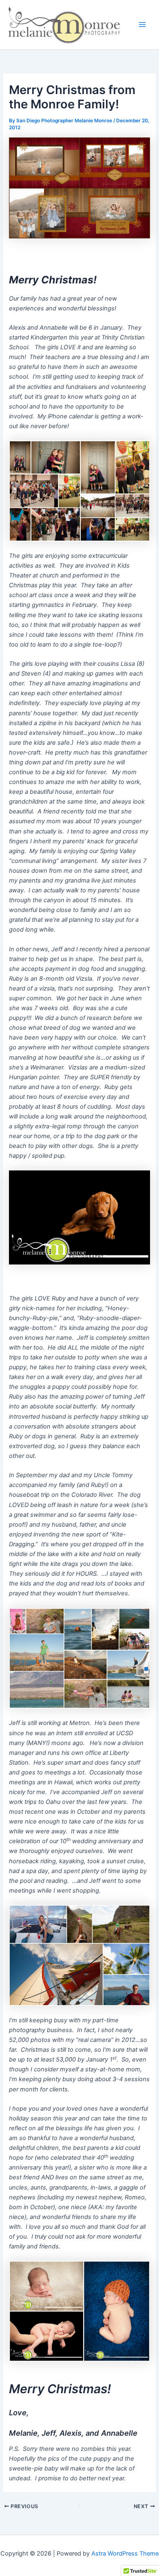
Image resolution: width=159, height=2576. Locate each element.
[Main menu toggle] (142, 25)
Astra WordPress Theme (125, 2554)
